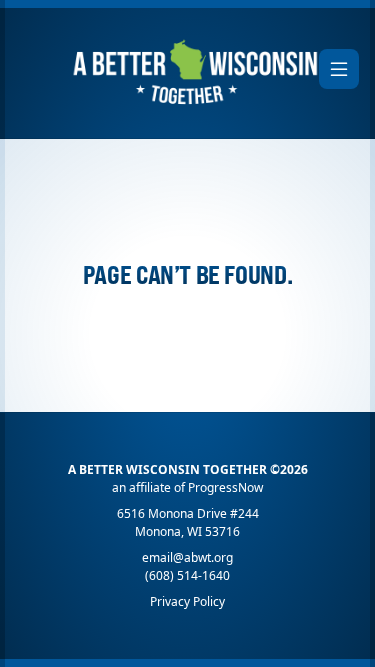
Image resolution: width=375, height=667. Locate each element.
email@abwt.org (187, 557)
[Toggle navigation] (339, 69)
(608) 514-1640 (187, 575)
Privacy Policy (187, 601)
